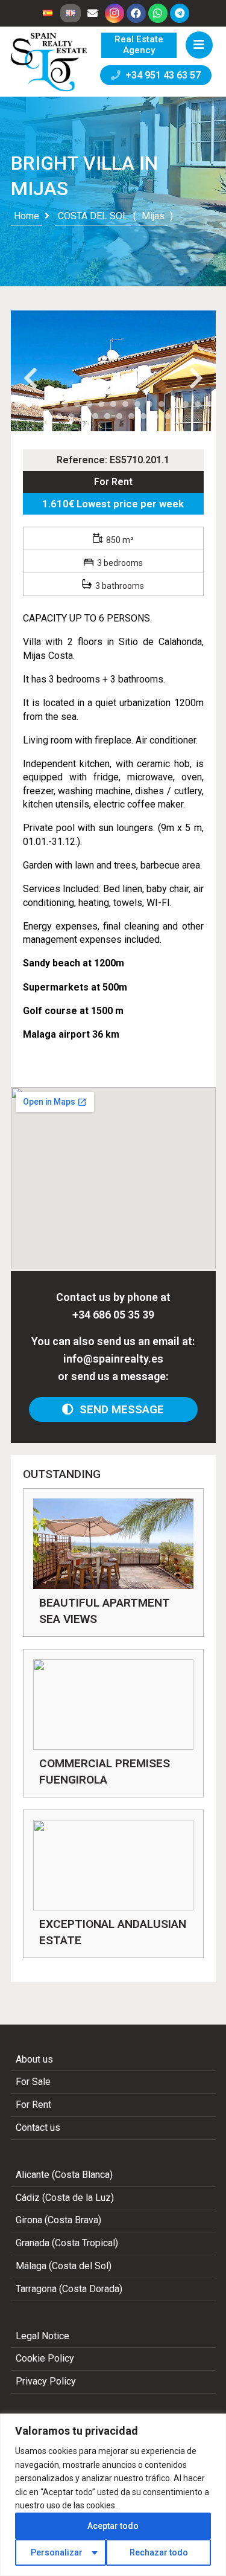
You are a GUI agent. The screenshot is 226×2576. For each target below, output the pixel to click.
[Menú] (199, 45)
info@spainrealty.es (113, 1359)
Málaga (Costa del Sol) (64, 2266)
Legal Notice (42, 2336)
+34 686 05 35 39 (113, 1315)
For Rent (113, 482)
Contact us (38, 2128)
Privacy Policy (46, 2381)
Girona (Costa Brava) (58, 2220)
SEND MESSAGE (119, 1409)
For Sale (33, 2082)
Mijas (153, 216)
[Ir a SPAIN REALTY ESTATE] (50, 62)
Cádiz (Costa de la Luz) (65, 2198)
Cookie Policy (45, 2358)
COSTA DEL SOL (93, 216)
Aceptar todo (113, 2526)
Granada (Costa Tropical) (67, 2243)
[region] (113, 2495)
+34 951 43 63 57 (161, 75)
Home (27, 216)
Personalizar (57, 2552)
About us (34, 2059)
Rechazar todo (159, 2552)
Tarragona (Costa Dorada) (69, 2289)
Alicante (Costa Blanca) (64, 2175)
